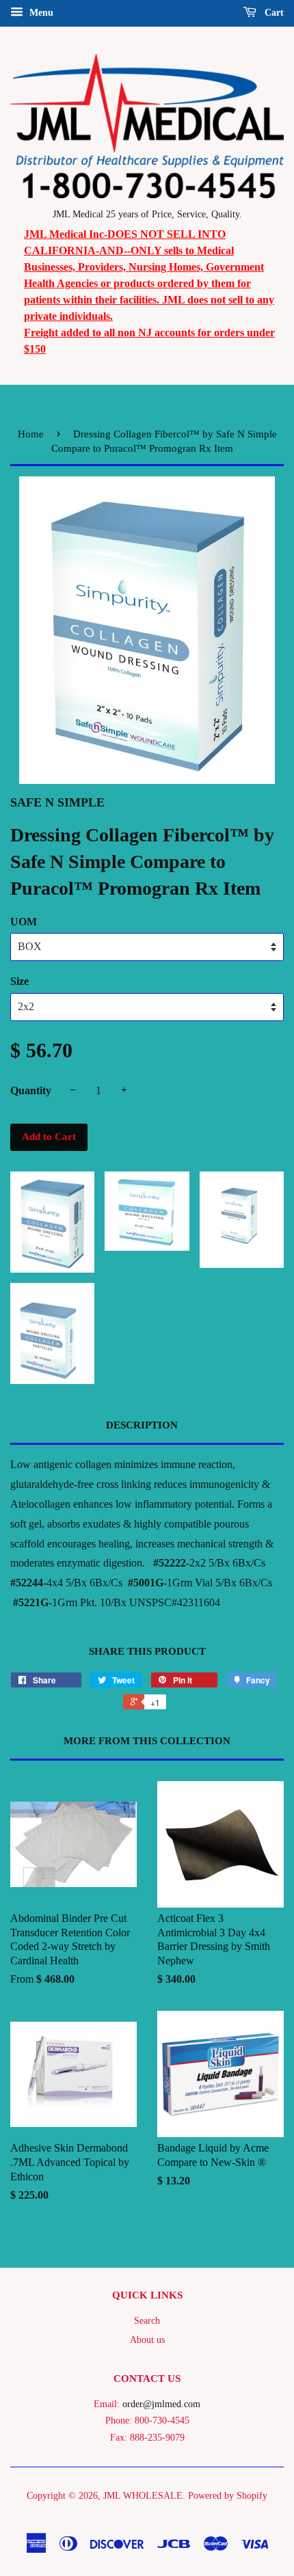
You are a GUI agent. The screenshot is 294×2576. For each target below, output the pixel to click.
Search (147, 2321)
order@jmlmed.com (161, 2404)
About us (147, 2340)
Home (31, 434)
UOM (24, 922)
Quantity (31, 1090)
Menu (40, 13)
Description (142, 1425)
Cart (273, 13)
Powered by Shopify (228, 2496)
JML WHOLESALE (143, 2496)
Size (19, 981)
